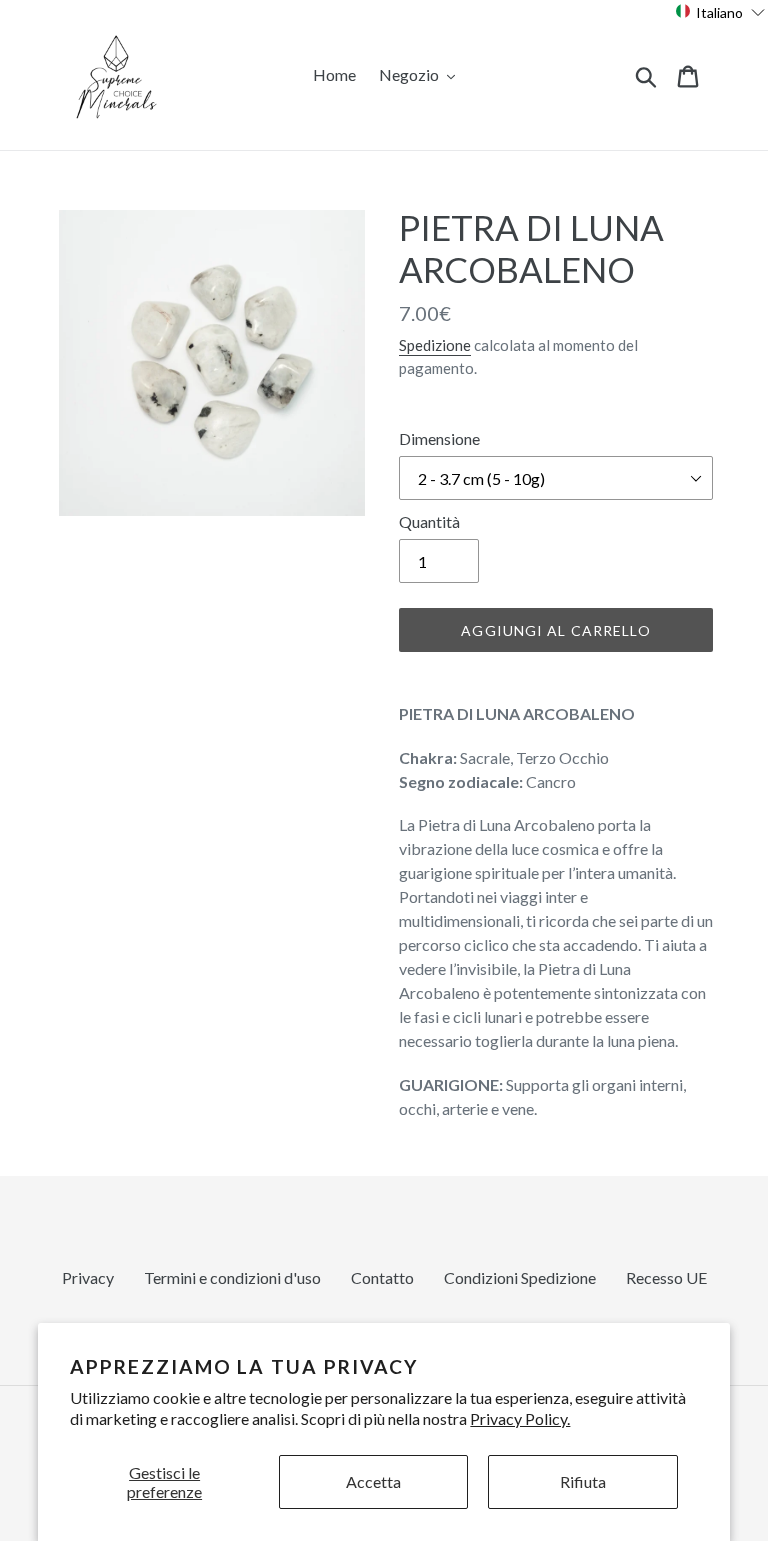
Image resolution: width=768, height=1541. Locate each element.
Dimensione (439, 438)
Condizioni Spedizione (520, 1277)
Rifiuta (583, 1481)
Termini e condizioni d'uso (232, 1277)
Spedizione (435, 345)
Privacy (88, 1277)
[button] (720, 11)
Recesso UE (666, 1277)
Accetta (373, 1481)
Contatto (382, 1277)
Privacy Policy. (520, 1418)
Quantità (429, 521)
